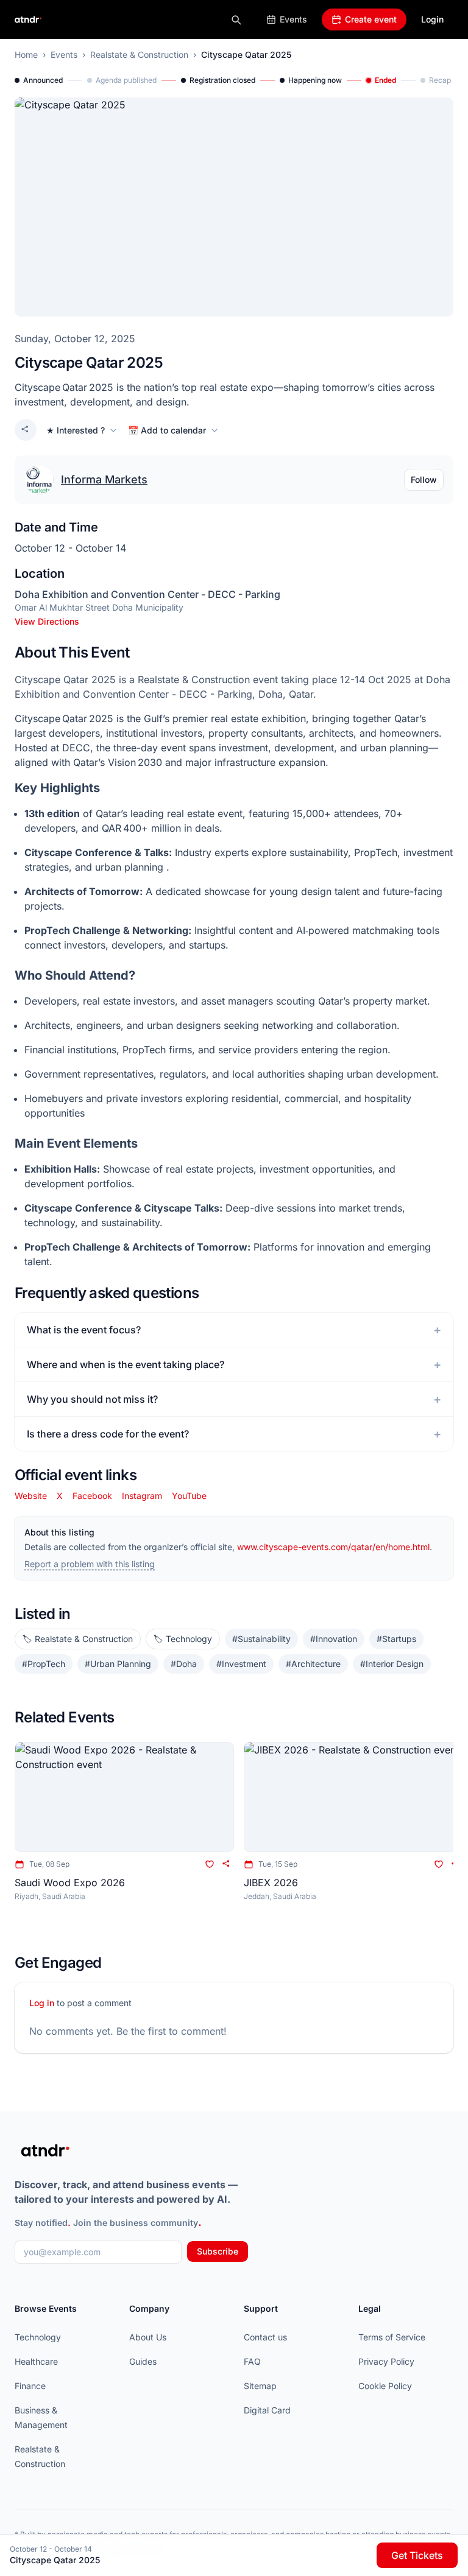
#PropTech (44, 1664)
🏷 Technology (183, 1639)
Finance (30, 2386)
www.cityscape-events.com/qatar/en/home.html (333, 1547)
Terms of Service (392, 2337)
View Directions (47, 621)
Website (31, 1496)
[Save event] (210, 1864)
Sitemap (260, 2386)
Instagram (142, 1496)
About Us (148, 2337)
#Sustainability (261, 1639)
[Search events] (236, 19)
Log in (42, 2003)
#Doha (184, 1664)
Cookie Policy (385, 2386)
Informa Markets (104, 479)
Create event (371, 19)
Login (432, 19)
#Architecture (313, 1664)
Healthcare (36, 2361)
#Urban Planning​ (118, 1664)
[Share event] (26, 430)
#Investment (241, 1664)
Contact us (265, 2337)
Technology (38, 2337)
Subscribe (218, 2251)
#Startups (396, 1639)
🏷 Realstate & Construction (78, 1639)
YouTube (189, 1496)
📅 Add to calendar (167, 430)
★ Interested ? (76, 430)
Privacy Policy (386, 2361)
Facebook (92, 1496)
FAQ (252, 2361)
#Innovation (334, 1639)
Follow (424, 479)
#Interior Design (392, 1664)
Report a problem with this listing (90, 1564)
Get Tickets (417, 2555)
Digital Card (267, 2410)
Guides (143, 2361)
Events (293, 19)
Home (26, 54)
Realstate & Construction (139, 54)
